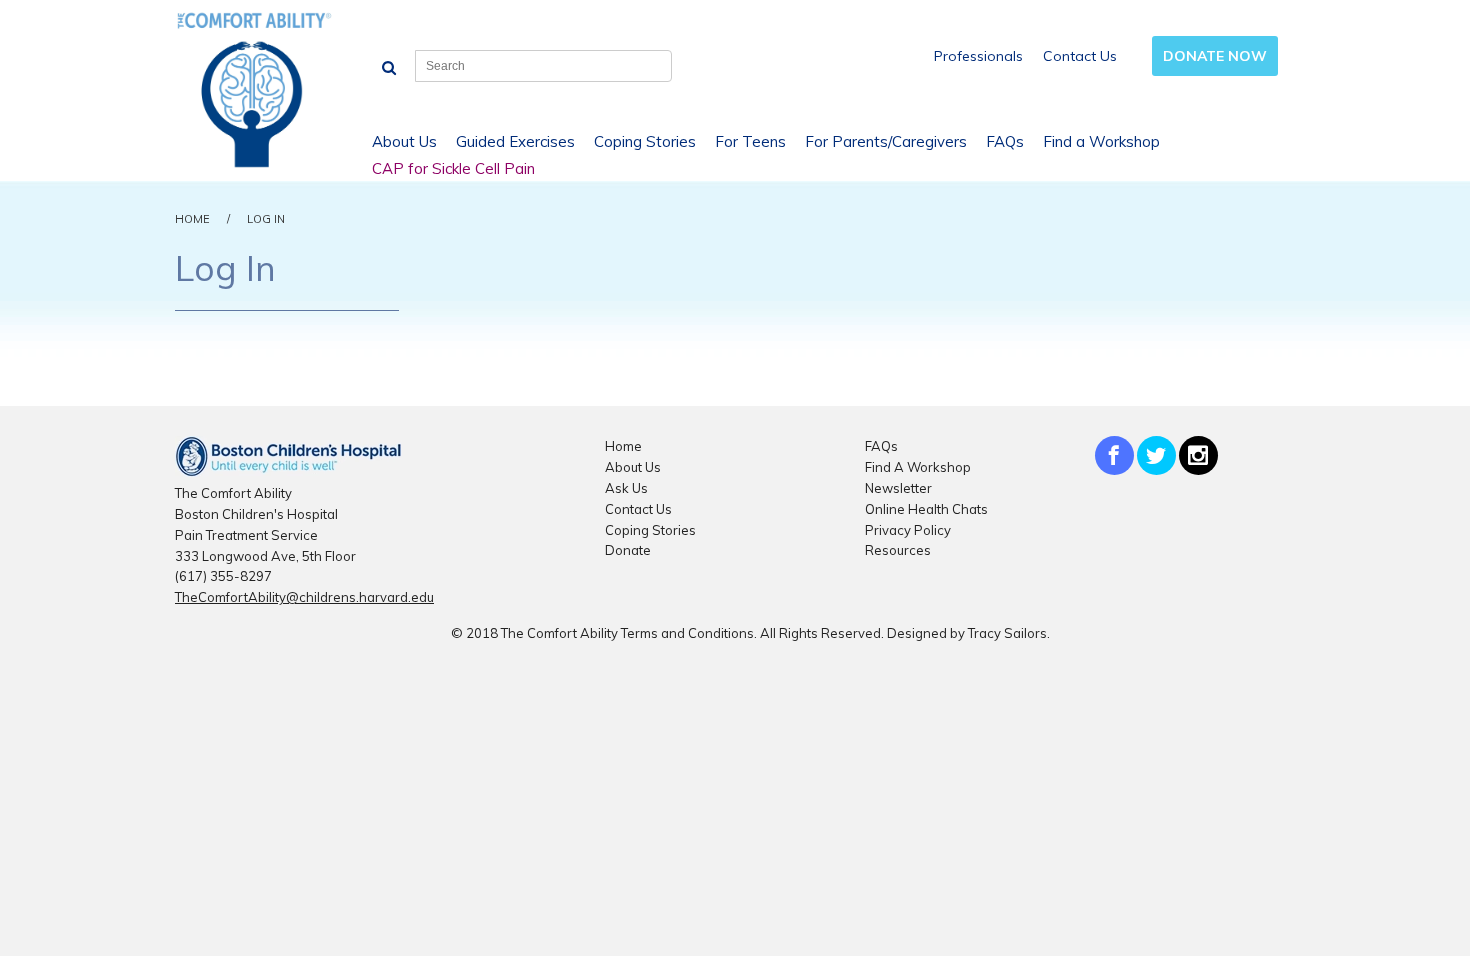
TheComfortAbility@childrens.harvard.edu (304, 597)
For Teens (750, 141)
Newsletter (898, 488)
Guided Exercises (515, 141)
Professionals (978, 56)
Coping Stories (645, 141)
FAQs (1005, 141)
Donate (628, 550)
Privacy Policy (908, 530)
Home (192, 219)
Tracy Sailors (1007, 633)
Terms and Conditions (687, 633)
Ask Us (626, 488)
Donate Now (1215, 56)
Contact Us (1080, 56)
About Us (404, 141)
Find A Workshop (918, 467)
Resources (898, 550)
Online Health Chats (926, 509)
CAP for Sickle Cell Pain (453, 168)
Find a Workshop (1101, 141)
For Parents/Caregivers (886, 141)
